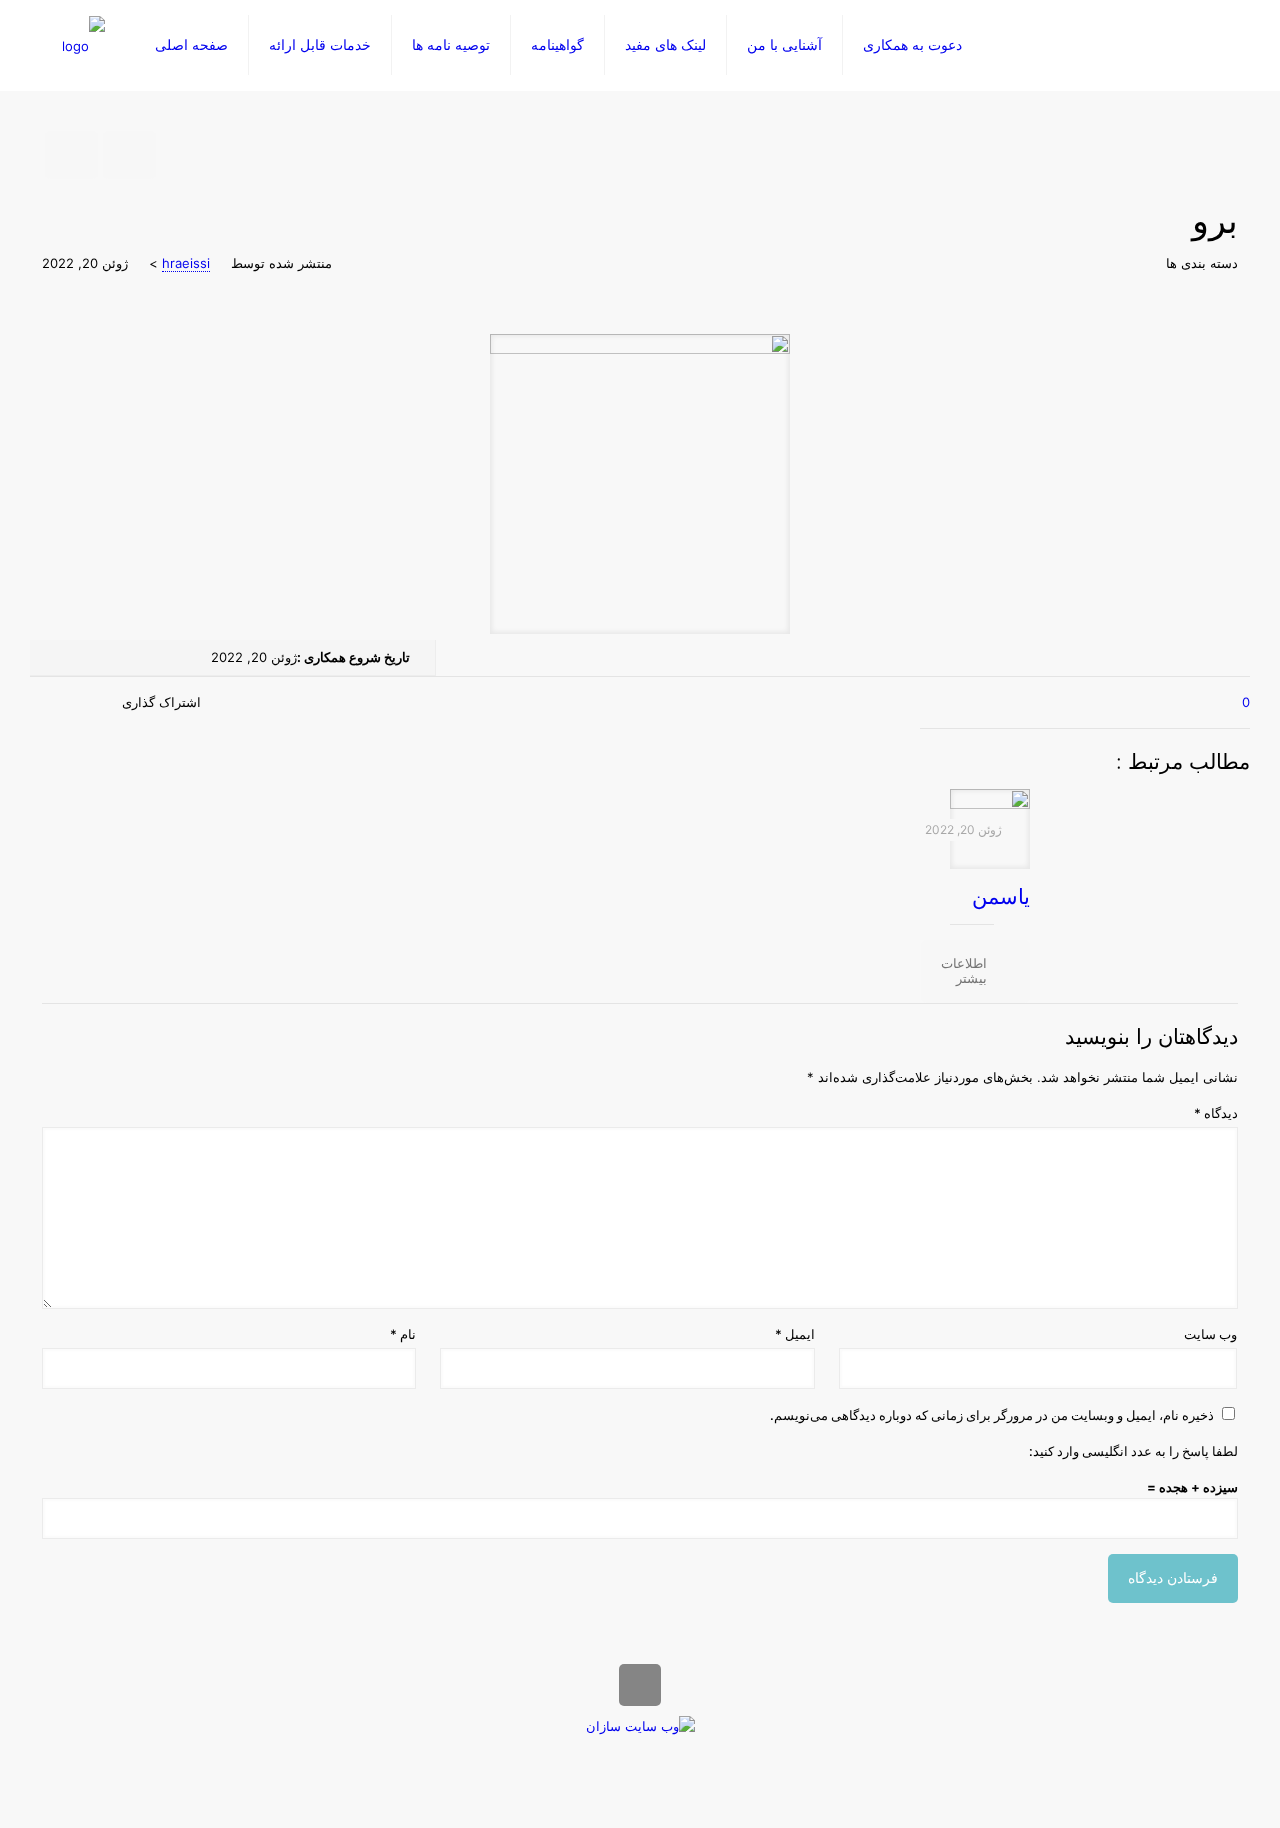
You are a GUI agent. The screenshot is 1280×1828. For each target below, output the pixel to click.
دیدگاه (1216, 1113)
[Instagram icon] (619, 1756)
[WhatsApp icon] (655, 1756)
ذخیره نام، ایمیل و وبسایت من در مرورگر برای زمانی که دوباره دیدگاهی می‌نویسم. (992, 1415)
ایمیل (794, 1334)
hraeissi (186, 263)
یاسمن (1001, 896)
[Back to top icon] (640, 1685)
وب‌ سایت (1210, 1334)
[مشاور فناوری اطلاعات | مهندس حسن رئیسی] (83, 45)
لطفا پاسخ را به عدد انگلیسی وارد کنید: (1133, 1451)
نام (403, 1334)
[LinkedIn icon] (634, 1756)
